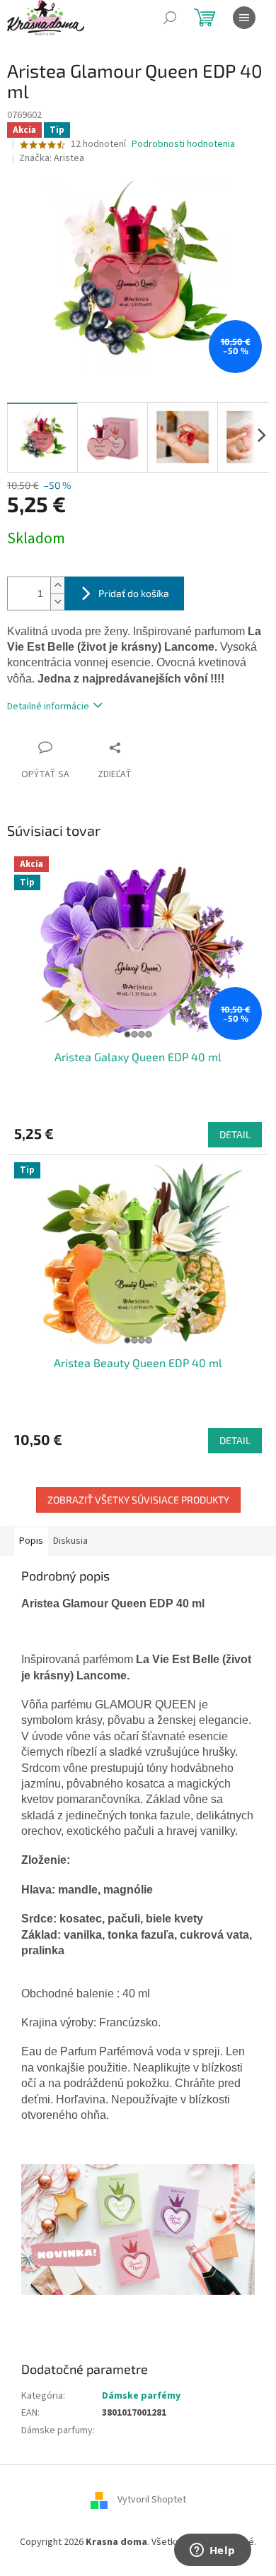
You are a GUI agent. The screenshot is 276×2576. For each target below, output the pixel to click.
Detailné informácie (48, 707)
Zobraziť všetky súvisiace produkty (138, 1500)
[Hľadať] (170, 18)
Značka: (52, 158)
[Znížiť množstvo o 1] (57, 602)
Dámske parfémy (141, 2396)
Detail (235, 1134)
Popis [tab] (31, 1541)
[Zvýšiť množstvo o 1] (57, 585)
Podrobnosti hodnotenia (183, 144)
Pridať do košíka (134, 593)
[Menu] (244, 18)
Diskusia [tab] (70, 1541)
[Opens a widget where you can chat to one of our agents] (212, 2551)
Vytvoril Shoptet (152, 2500)
